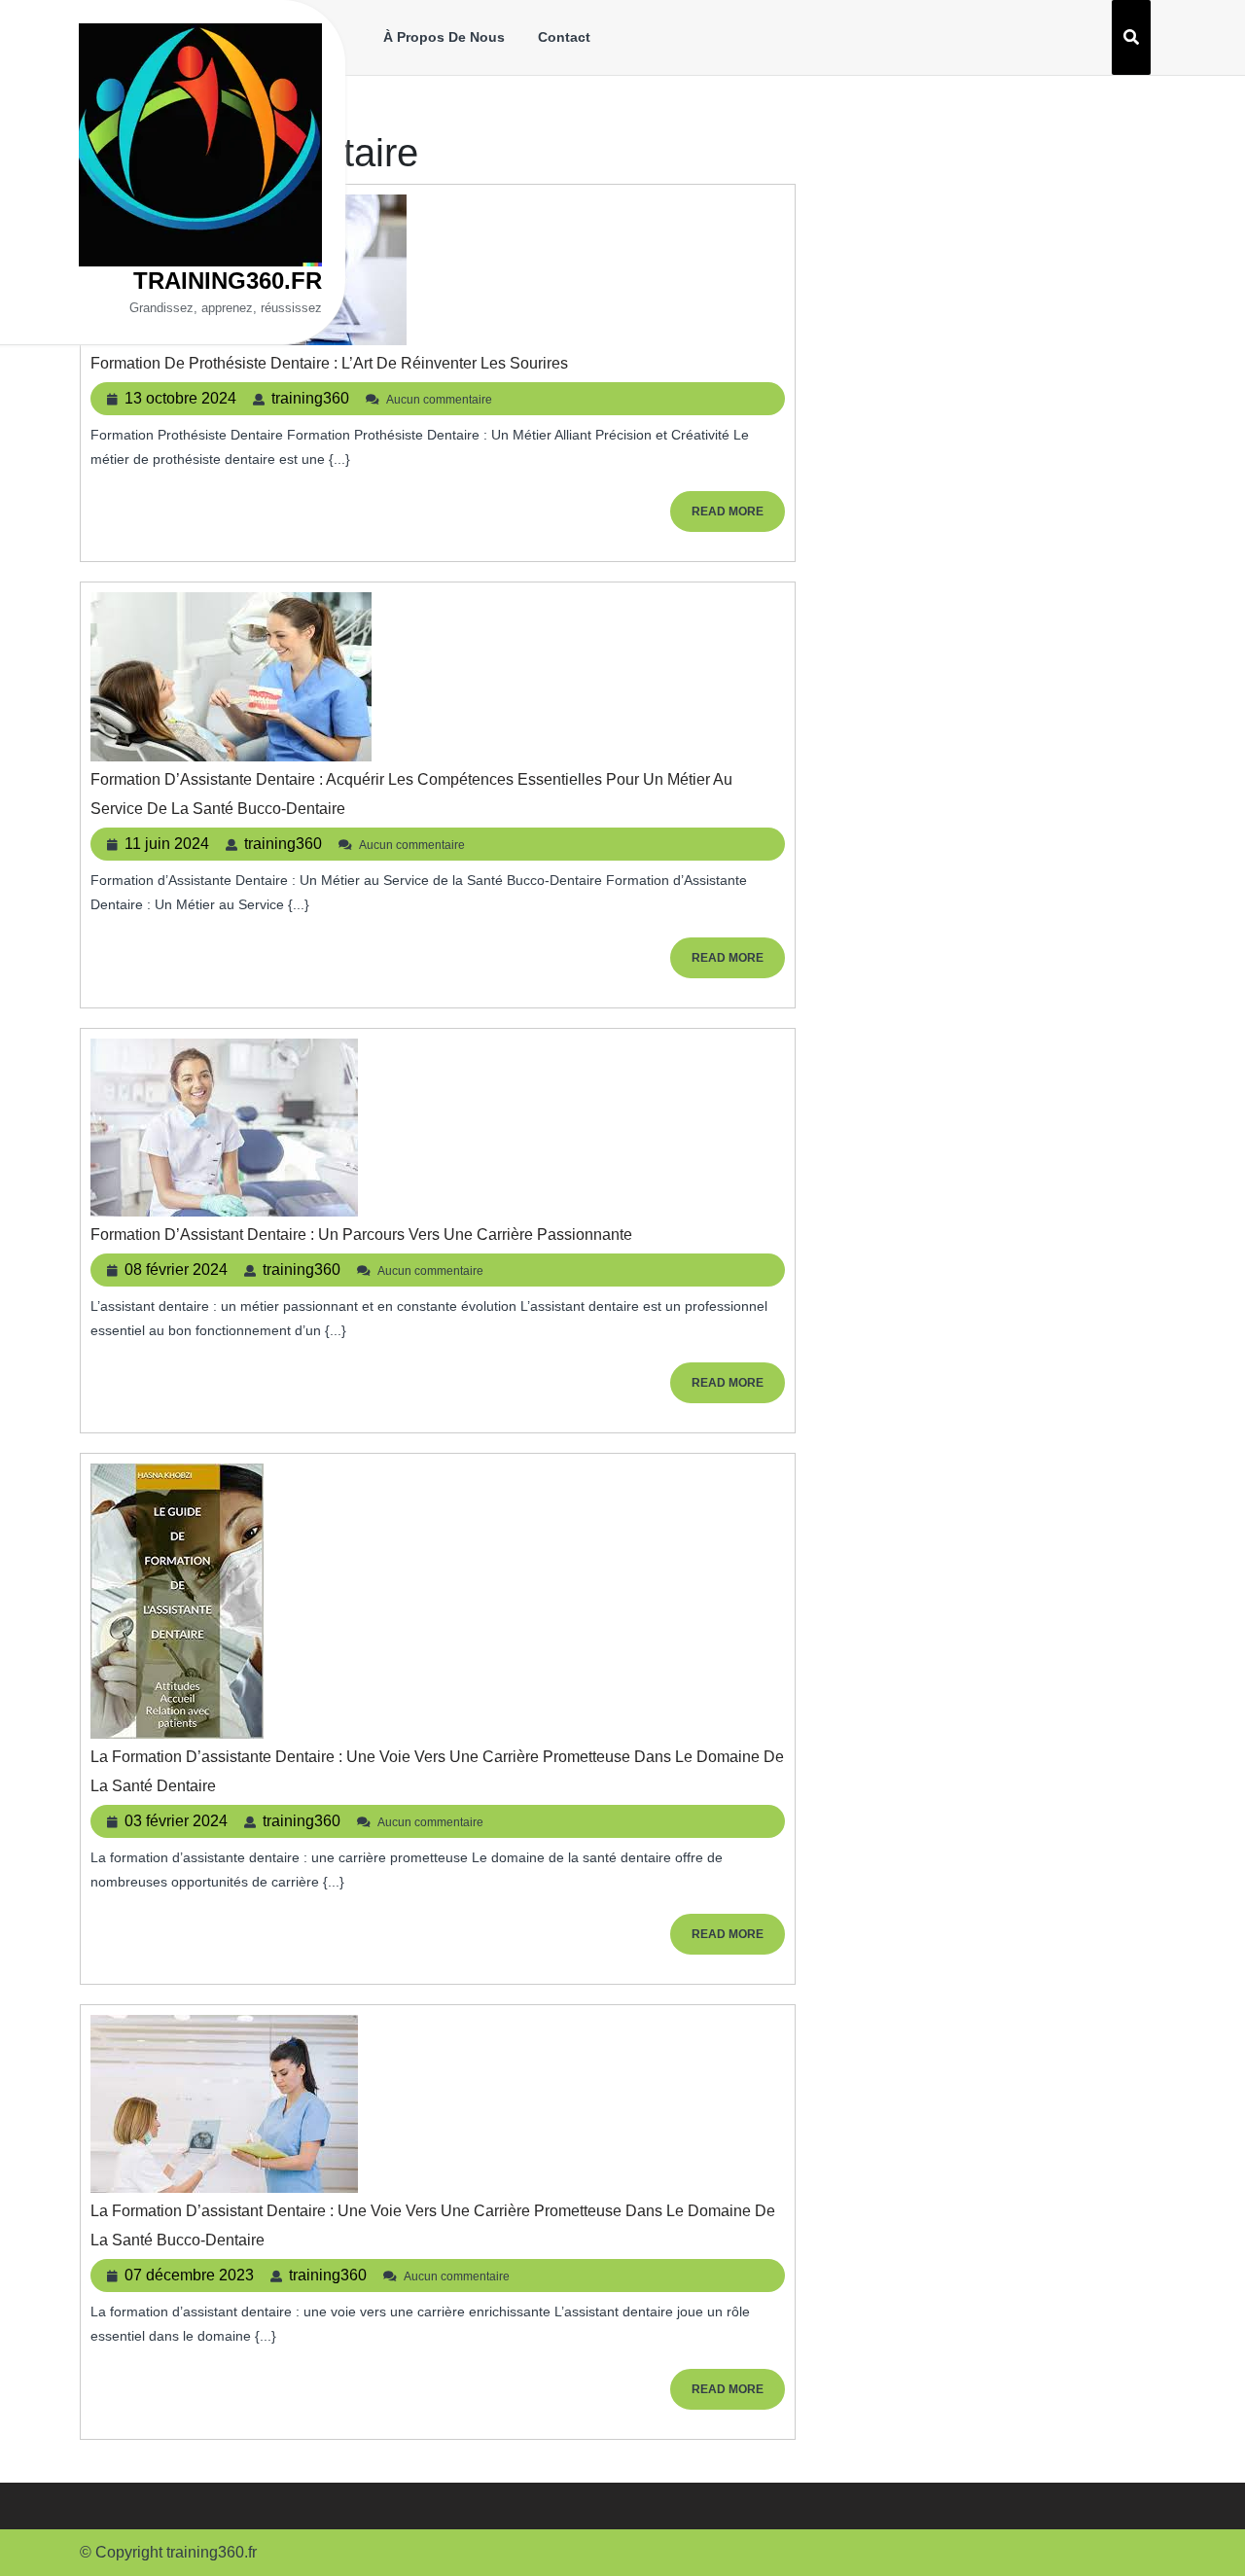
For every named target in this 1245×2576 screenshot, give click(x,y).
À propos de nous (444, 37)
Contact (564, 37)
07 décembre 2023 (189, 2275)
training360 (310, 398)
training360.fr (228, 281)
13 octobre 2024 (180, 398)
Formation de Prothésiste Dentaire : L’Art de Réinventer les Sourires (329, 363)
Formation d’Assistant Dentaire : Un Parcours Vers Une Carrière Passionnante (361, 1235)
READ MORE (738, 518)
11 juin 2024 (167, 844)
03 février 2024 (176, 1821)
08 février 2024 (176, 1270)
